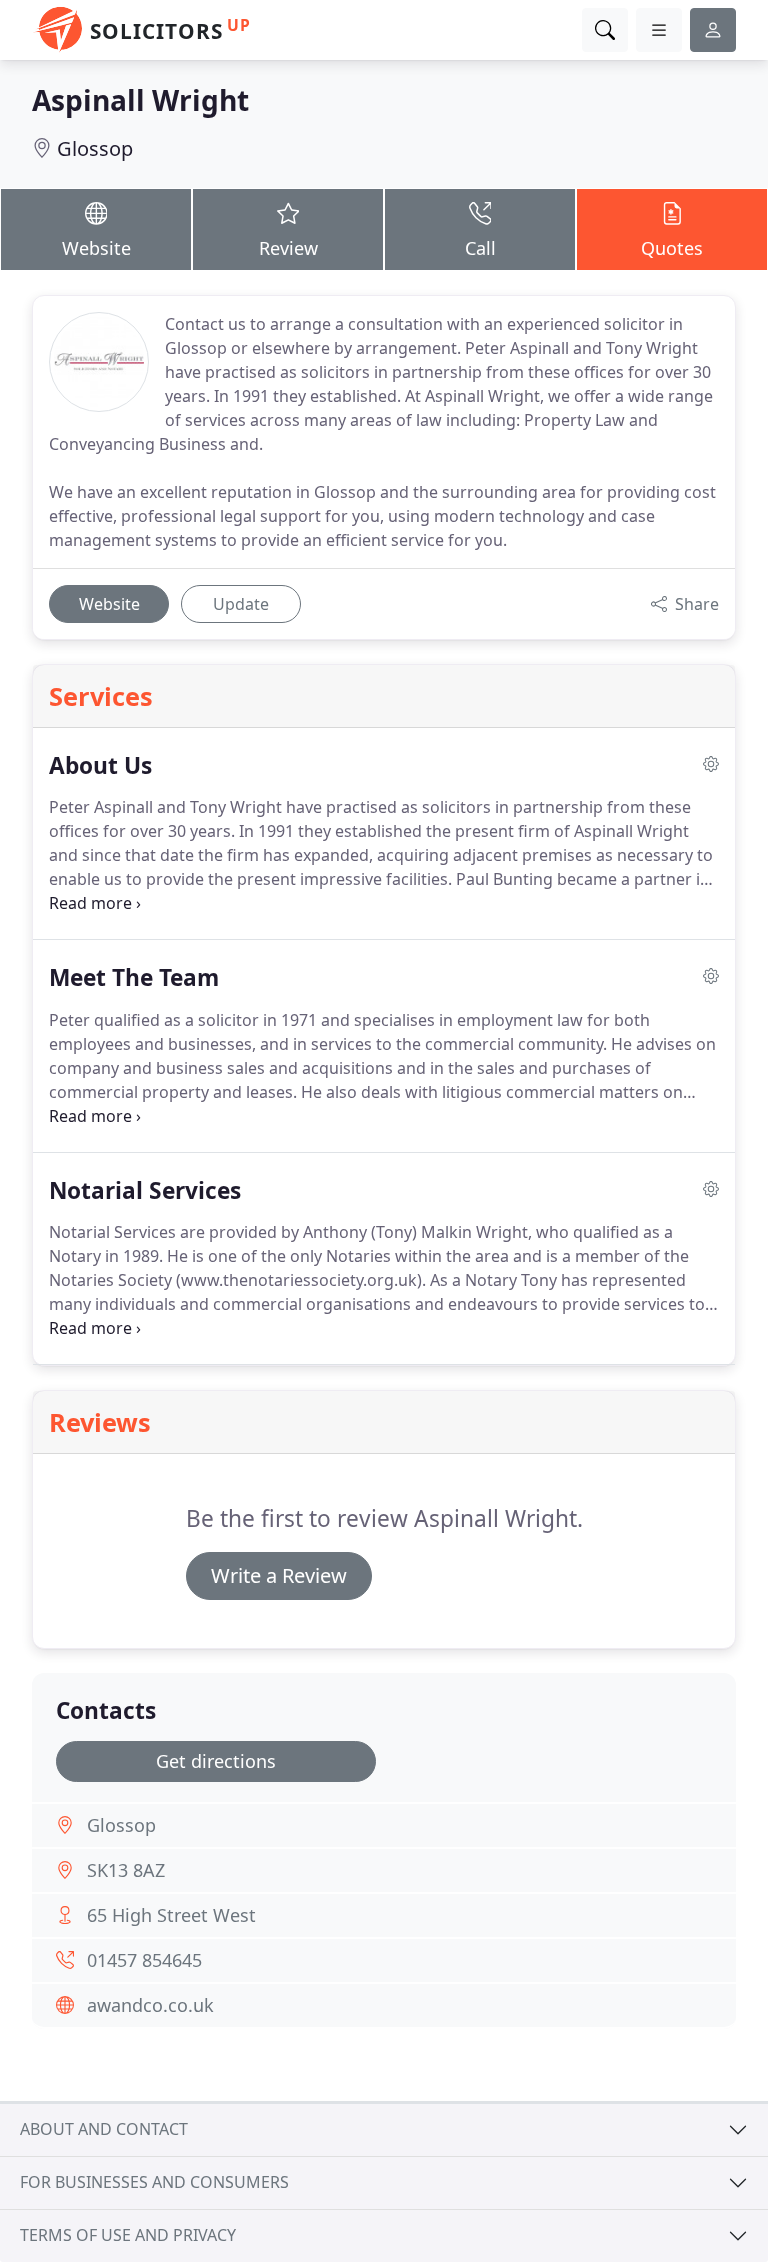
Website (96, 248)
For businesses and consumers (154, 2182)
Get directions (216, 1761)
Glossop (95, 148)
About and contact (104, 2129)
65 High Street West (171, 1915)
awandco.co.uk (150, 2005)
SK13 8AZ (126, 1870)
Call (480, 248)
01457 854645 (144, 1960)
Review (288, 248)
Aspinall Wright (140, 100)
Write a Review (279, 1575)
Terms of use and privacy (128, 2235)
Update (241, 604)
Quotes (672, 248)
